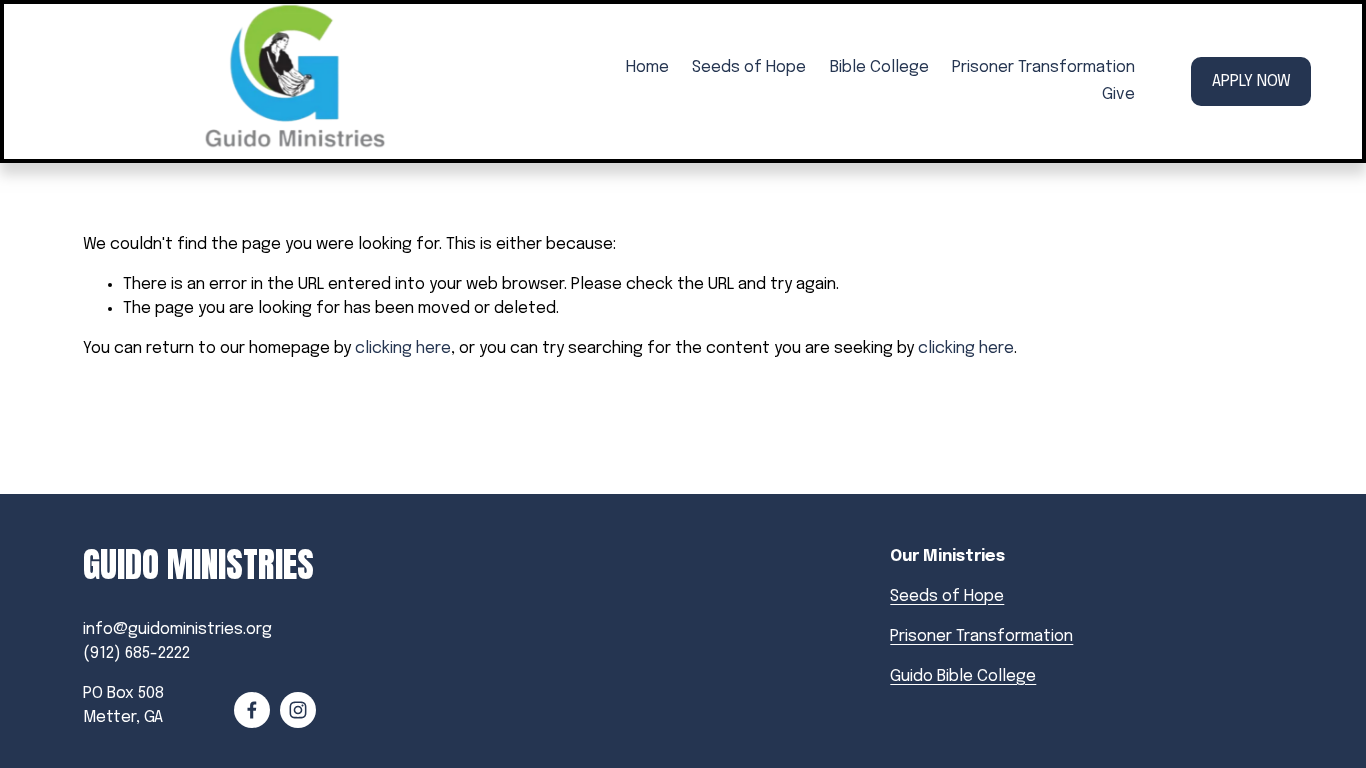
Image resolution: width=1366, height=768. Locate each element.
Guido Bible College (963, 676)
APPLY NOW (1251, 81)
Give (1118, 94)
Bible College (879, 67)
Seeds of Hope (749, 67)
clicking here (403, 348)
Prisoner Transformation (1043, 67)
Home (647, 67)
